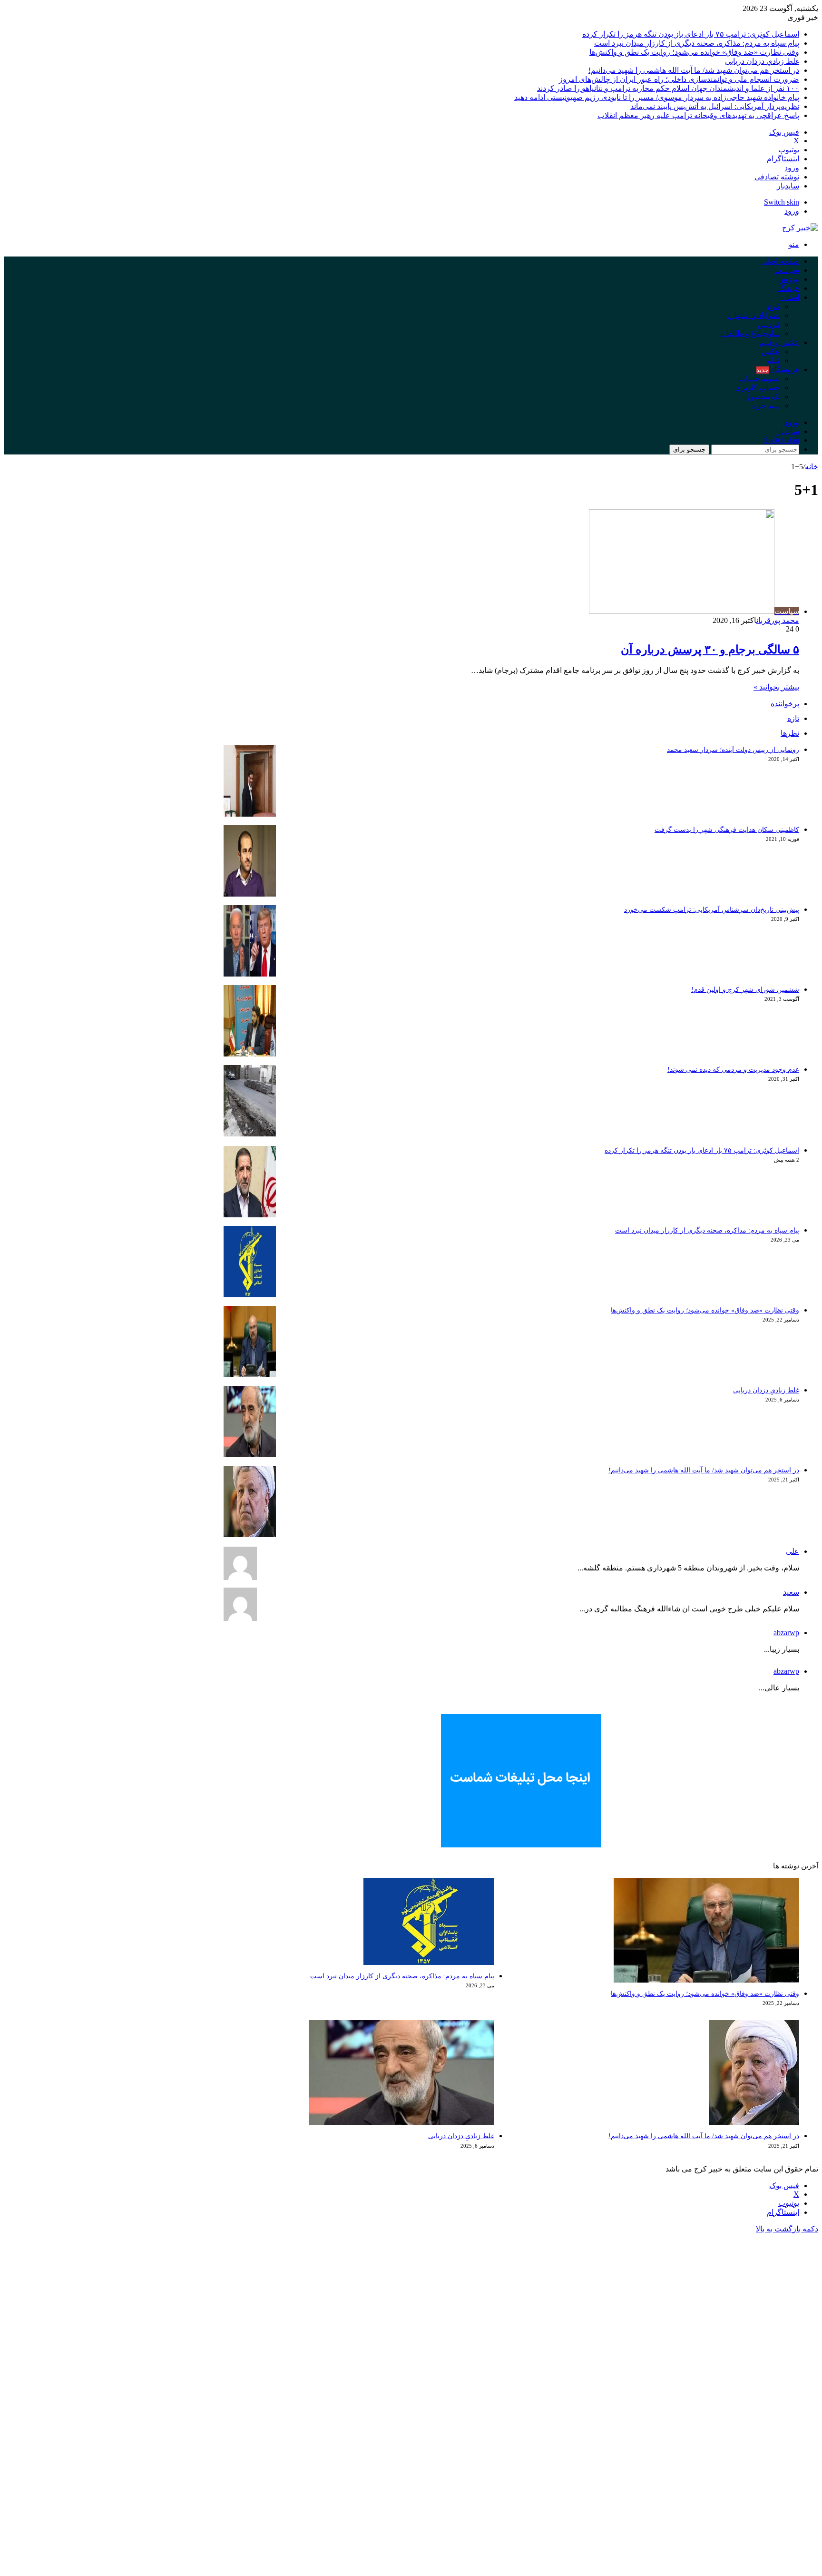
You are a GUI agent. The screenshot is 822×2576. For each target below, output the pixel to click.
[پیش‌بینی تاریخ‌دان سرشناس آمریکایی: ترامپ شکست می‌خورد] (250, 974)
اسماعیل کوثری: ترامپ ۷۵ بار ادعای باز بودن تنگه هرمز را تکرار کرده (691, 34)
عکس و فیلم (779, 342)
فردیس (769, 324)
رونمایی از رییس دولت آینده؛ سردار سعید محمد (733, 750)
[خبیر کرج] (800, 228)
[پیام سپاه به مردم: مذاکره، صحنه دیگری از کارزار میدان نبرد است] (250, 1295)
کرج (774, 306)
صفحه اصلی (780, 261)
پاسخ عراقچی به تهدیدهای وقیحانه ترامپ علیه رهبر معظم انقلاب (698, 115)
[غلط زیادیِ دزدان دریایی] (250, 1455)
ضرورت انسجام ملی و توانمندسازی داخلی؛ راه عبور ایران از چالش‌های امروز (679, 79)
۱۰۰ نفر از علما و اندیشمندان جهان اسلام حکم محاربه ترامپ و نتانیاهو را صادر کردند (668, 88)
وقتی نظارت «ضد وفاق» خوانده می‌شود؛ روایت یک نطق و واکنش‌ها (694, 52)
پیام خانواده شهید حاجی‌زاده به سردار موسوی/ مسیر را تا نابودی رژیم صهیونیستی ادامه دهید (657, 97)
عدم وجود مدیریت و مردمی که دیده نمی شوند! (733, 1070)
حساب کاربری (758, 388)
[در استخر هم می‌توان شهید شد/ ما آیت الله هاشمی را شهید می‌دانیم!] (250, 1535)
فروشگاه (778, 370)
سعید (791, 1592)
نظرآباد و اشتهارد (754, 315)
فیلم (773, 360)
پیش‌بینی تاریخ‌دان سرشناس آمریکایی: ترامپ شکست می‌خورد (712, 910)
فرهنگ (789, 288)
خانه (812, 467)
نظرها (790, 733)
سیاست (787, 270)
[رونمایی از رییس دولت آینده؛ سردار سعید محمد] (250, 814)
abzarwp (786, 1633)
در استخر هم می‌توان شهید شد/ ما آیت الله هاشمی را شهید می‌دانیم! (694, 70)
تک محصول (762, 397)
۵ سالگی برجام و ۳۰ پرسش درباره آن (710, 650)
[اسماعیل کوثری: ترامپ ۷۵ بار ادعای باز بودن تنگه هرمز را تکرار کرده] (250, 1215)
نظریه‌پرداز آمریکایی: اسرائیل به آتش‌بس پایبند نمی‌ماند (715, 106)
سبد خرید (766, 406)
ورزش (789, 279)
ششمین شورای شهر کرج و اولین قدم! (745, 990)
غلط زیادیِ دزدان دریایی (762, 61)
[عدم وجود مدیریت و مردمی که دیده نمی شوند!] (250, 1134)
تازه (793, 718)
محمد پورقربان (778, 620)
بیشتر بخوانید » (776, 687)
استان (790, 297)
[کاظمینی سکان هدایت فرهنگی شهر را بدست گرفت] (250, 894)
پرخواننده (785, 704)
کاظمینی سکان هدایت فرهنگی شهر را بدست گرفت (727, 830)
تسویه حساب (759, 379)
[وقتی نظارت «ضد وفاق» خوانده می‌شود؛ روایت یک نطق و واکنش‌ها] (250, 1375)
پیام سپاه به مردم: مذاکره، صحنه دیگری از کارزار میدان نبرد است (697, 43)
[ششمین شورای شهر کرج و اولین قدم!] (250, 1054)
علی (793, 1551)
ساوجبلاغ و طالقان (750, 333)
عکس (771, 351)
